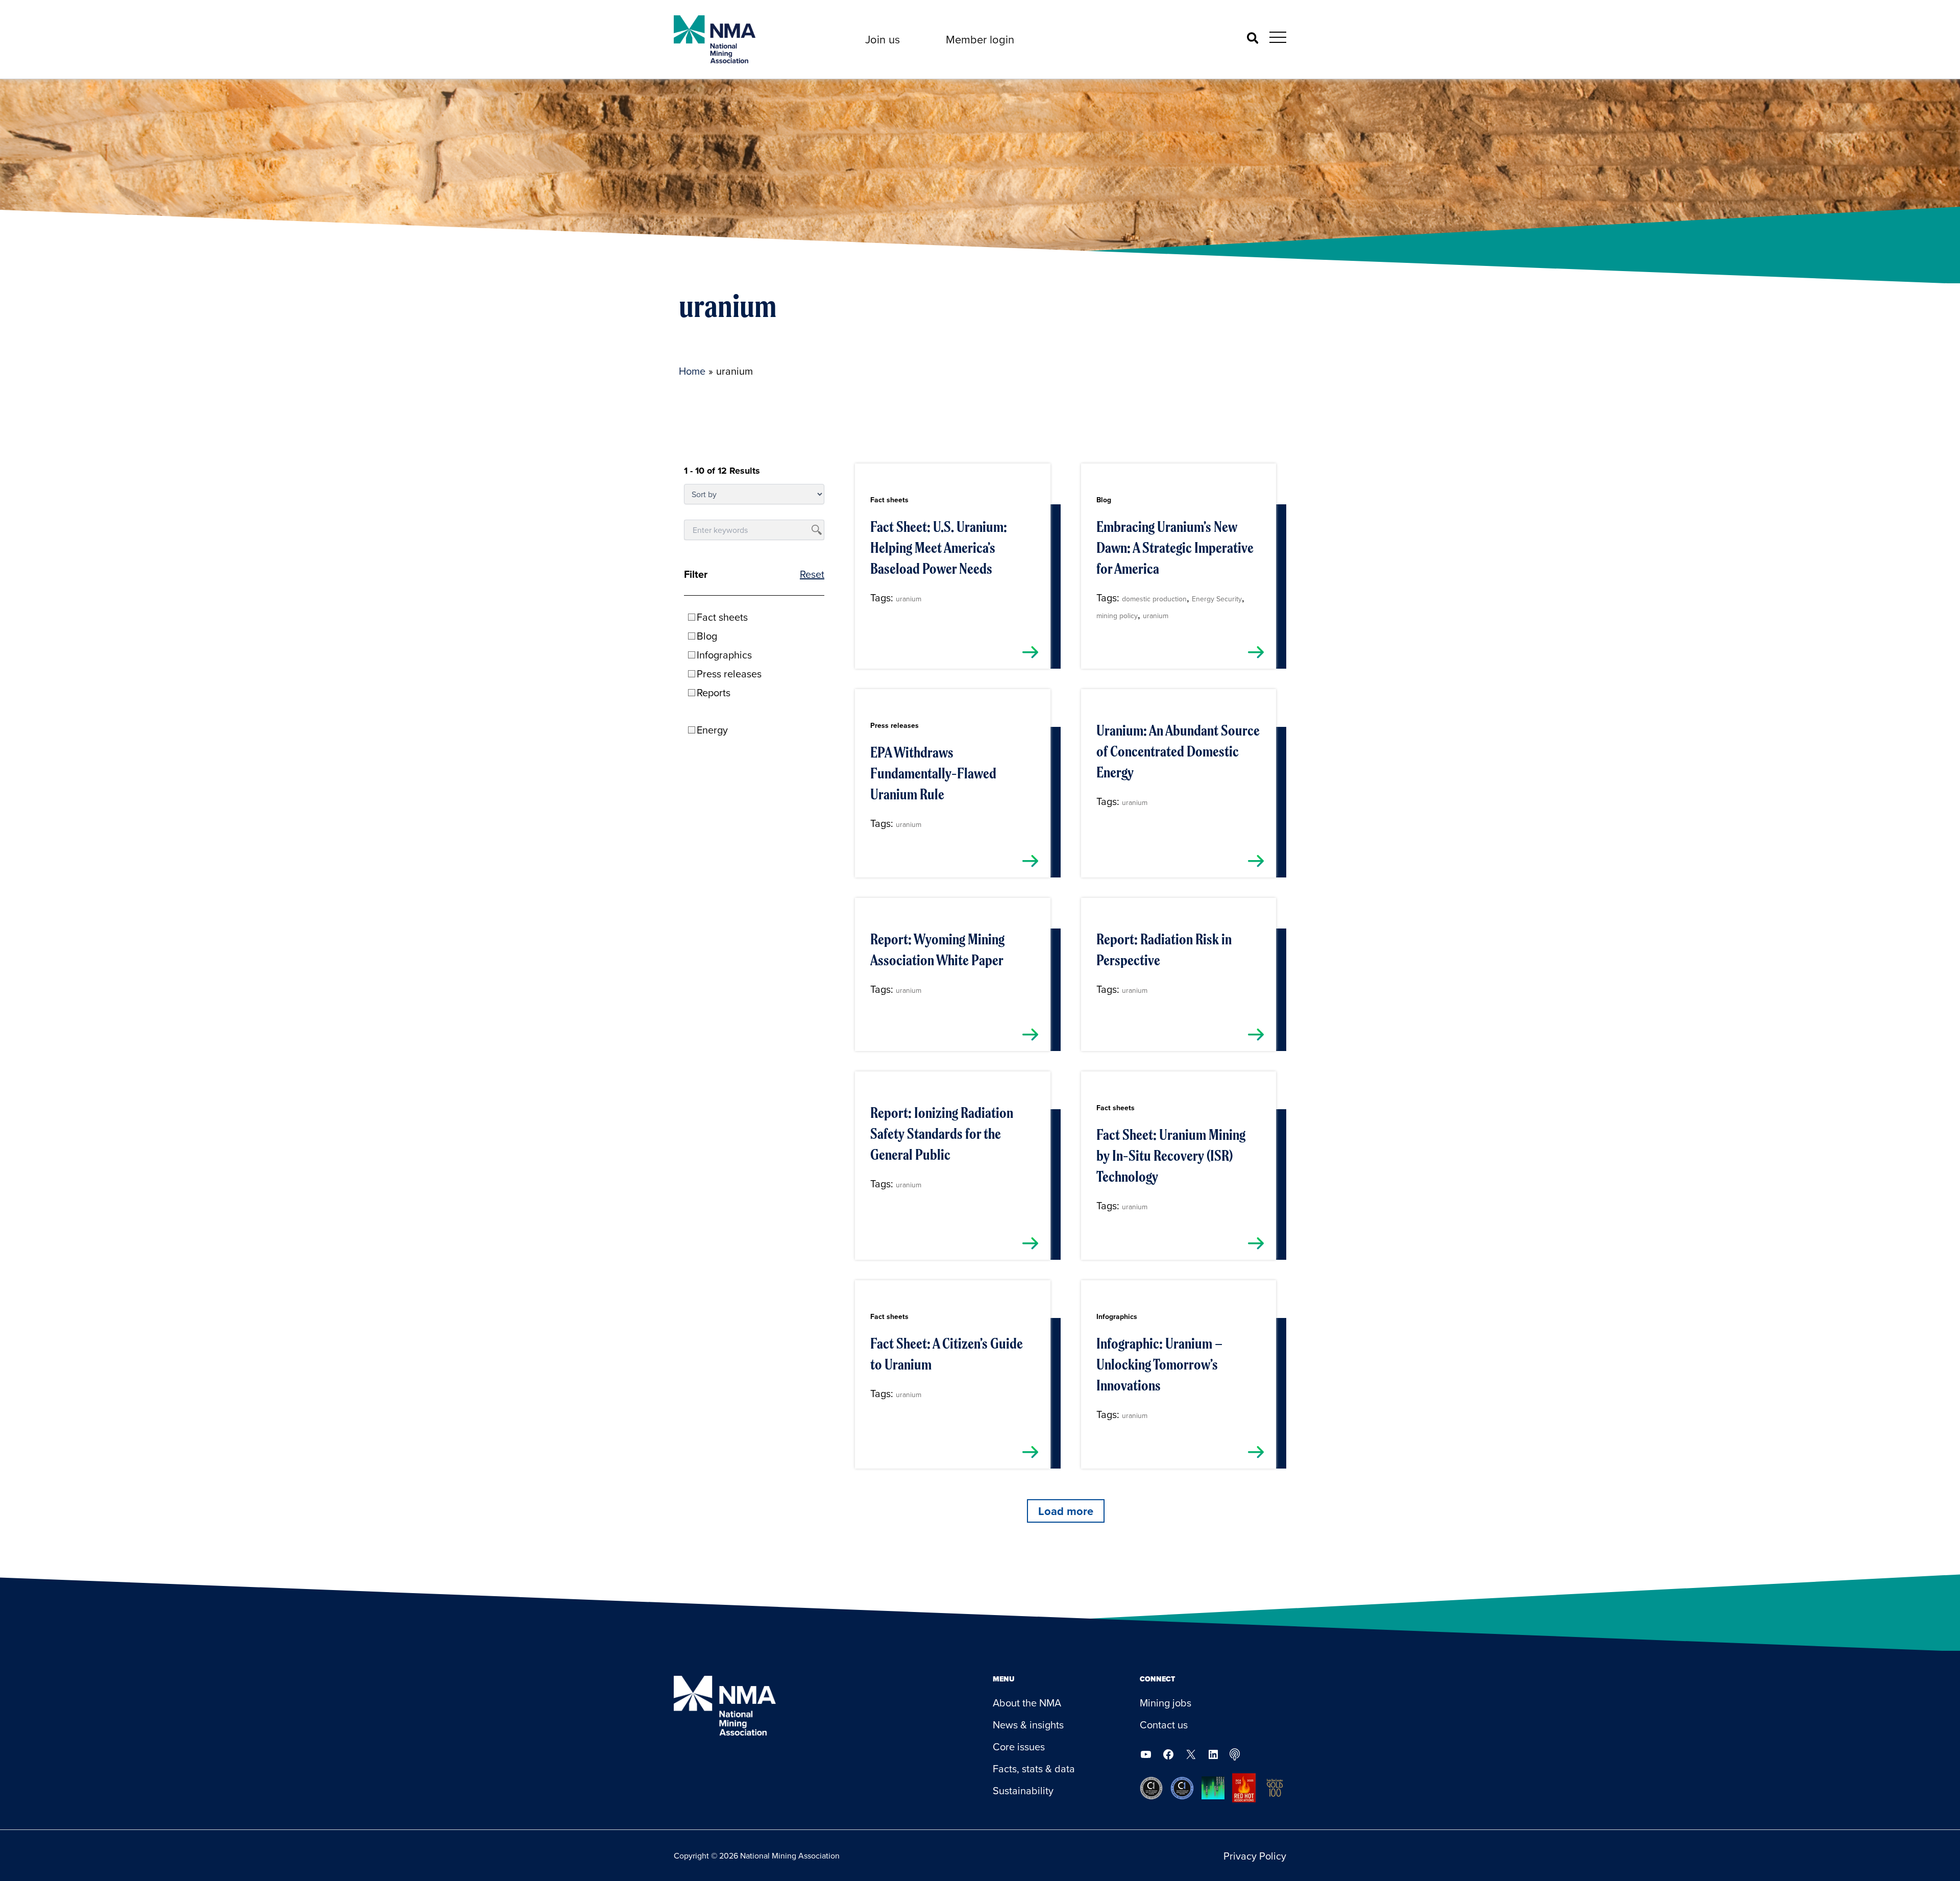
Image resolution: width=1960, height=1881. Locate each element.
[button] (883, 39)
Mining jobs (1166, 1703)
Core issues (1019, 1746)
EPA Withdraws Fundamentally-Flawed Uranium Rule (933, 773)
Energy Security (1217, 599)
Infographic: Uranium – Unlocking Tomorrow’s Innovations (1159, 1364)
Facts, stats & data (1034, 1768)
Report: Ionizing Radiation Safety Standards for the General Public (942, 1134)
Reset (812, 574)
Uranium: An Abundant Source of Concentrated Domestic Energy (1178, 751)
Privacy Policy (1255, 1856)
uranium (909, 599)
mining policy (1117, 616)
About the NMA (1027, 1703)
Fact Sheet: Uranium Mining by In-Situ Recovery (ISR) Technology (1171, 1156)
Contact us (1164, 1725)
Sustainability (1023, 1790)
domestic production (1154, 599)
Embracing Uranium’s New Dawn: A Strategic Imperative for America (1175, 548)
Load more (1066, 1511)
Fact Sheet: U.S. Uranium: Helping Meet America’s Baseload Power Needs (939, 548)
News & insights (1028, 1725)
